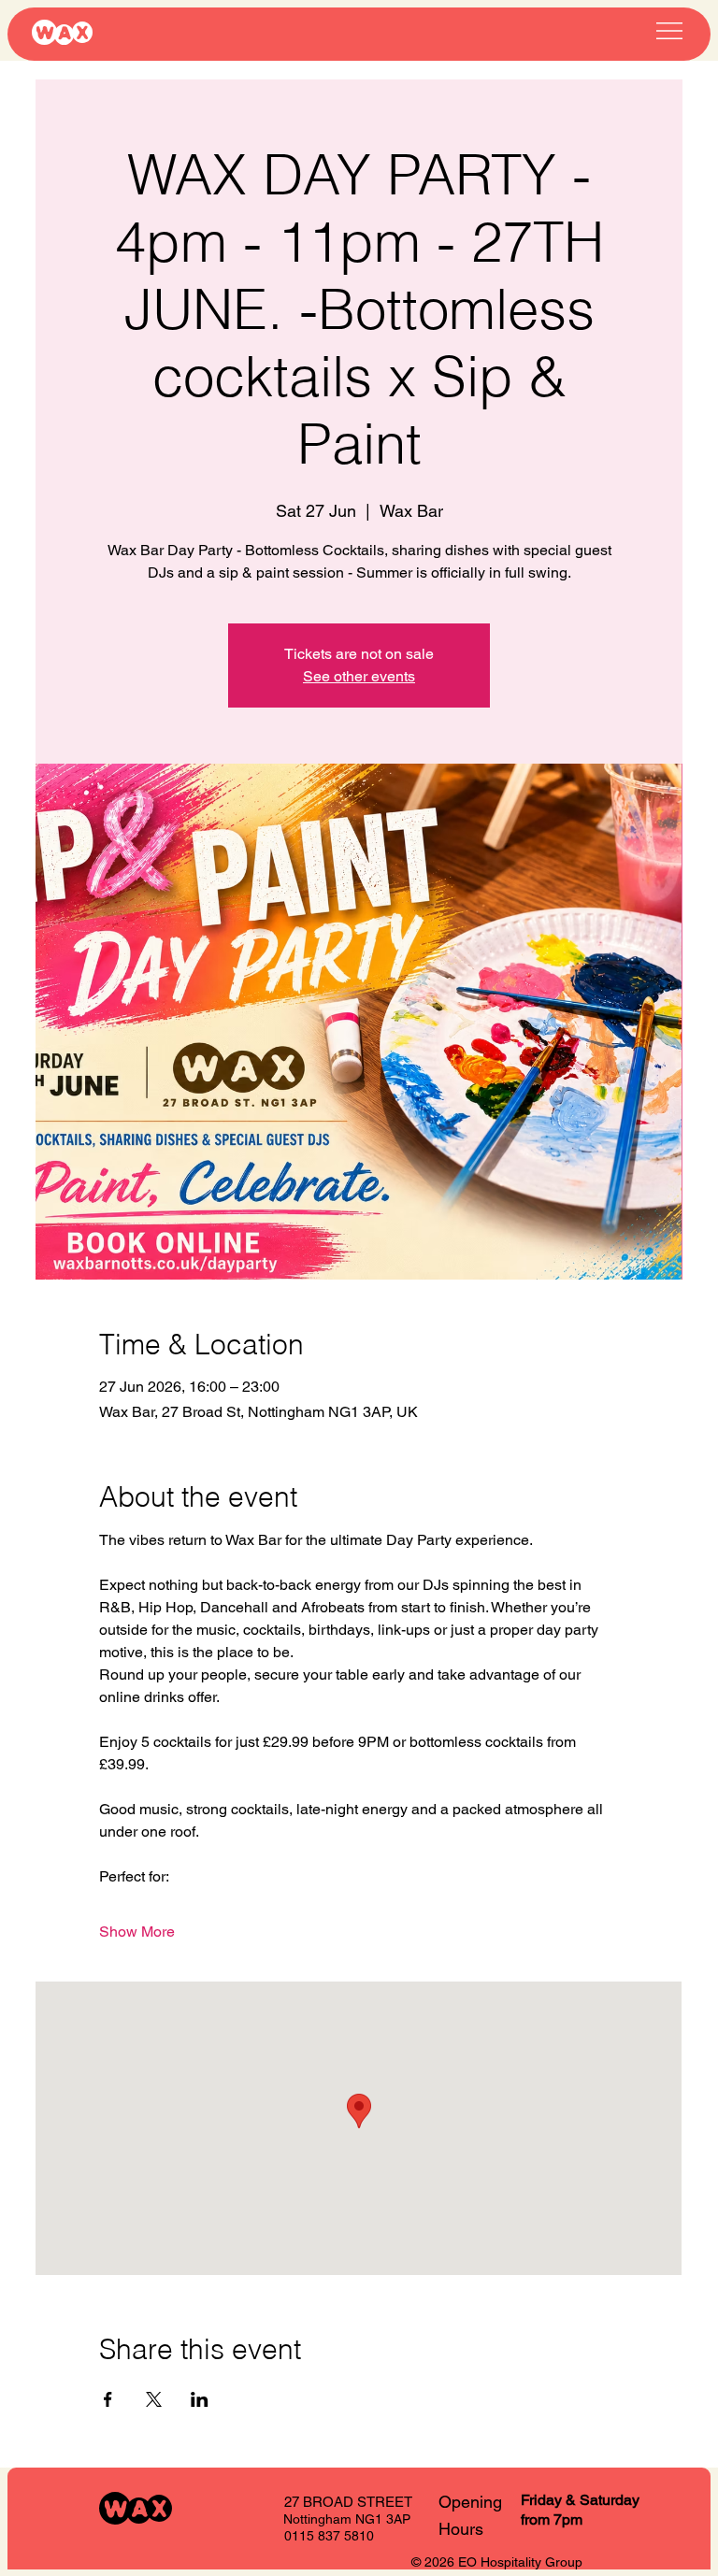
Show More (137, 1932)
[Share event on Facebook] (108, 2399)
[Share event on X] (154, 2399)
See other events (359, 676)
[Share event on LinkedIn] (200, 2399)
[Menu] (670, 30)
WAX (62, 33)
